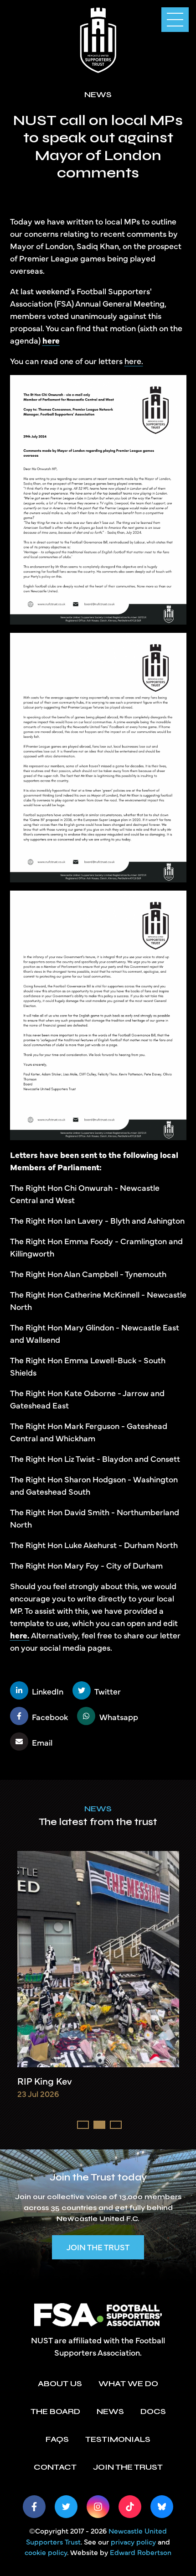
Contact (55, 2467)
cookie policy (46, 2552)
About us (60, 2383)
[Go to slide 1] (83, 2125)
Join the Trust (98, 2247)
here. (134, 361)
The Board (55, 2411)
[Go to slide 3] (116, 2125)
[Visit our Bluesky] (162, 2507)
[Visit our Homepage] (98, 39)
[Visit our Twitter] (66, 2507)
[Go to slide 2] (99, 2125)
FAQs (57, 2439)
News (98, 1809)
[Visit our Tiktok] (130, 2507)
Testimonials (118, 2439)
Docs (153, 2411)
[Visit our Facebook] (34, 2507)
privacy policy (133, 2541)
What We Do (128, 2383)
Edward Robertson (141, 2552)
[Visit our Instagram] (98, 2507)
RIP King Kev (45, 2081)
